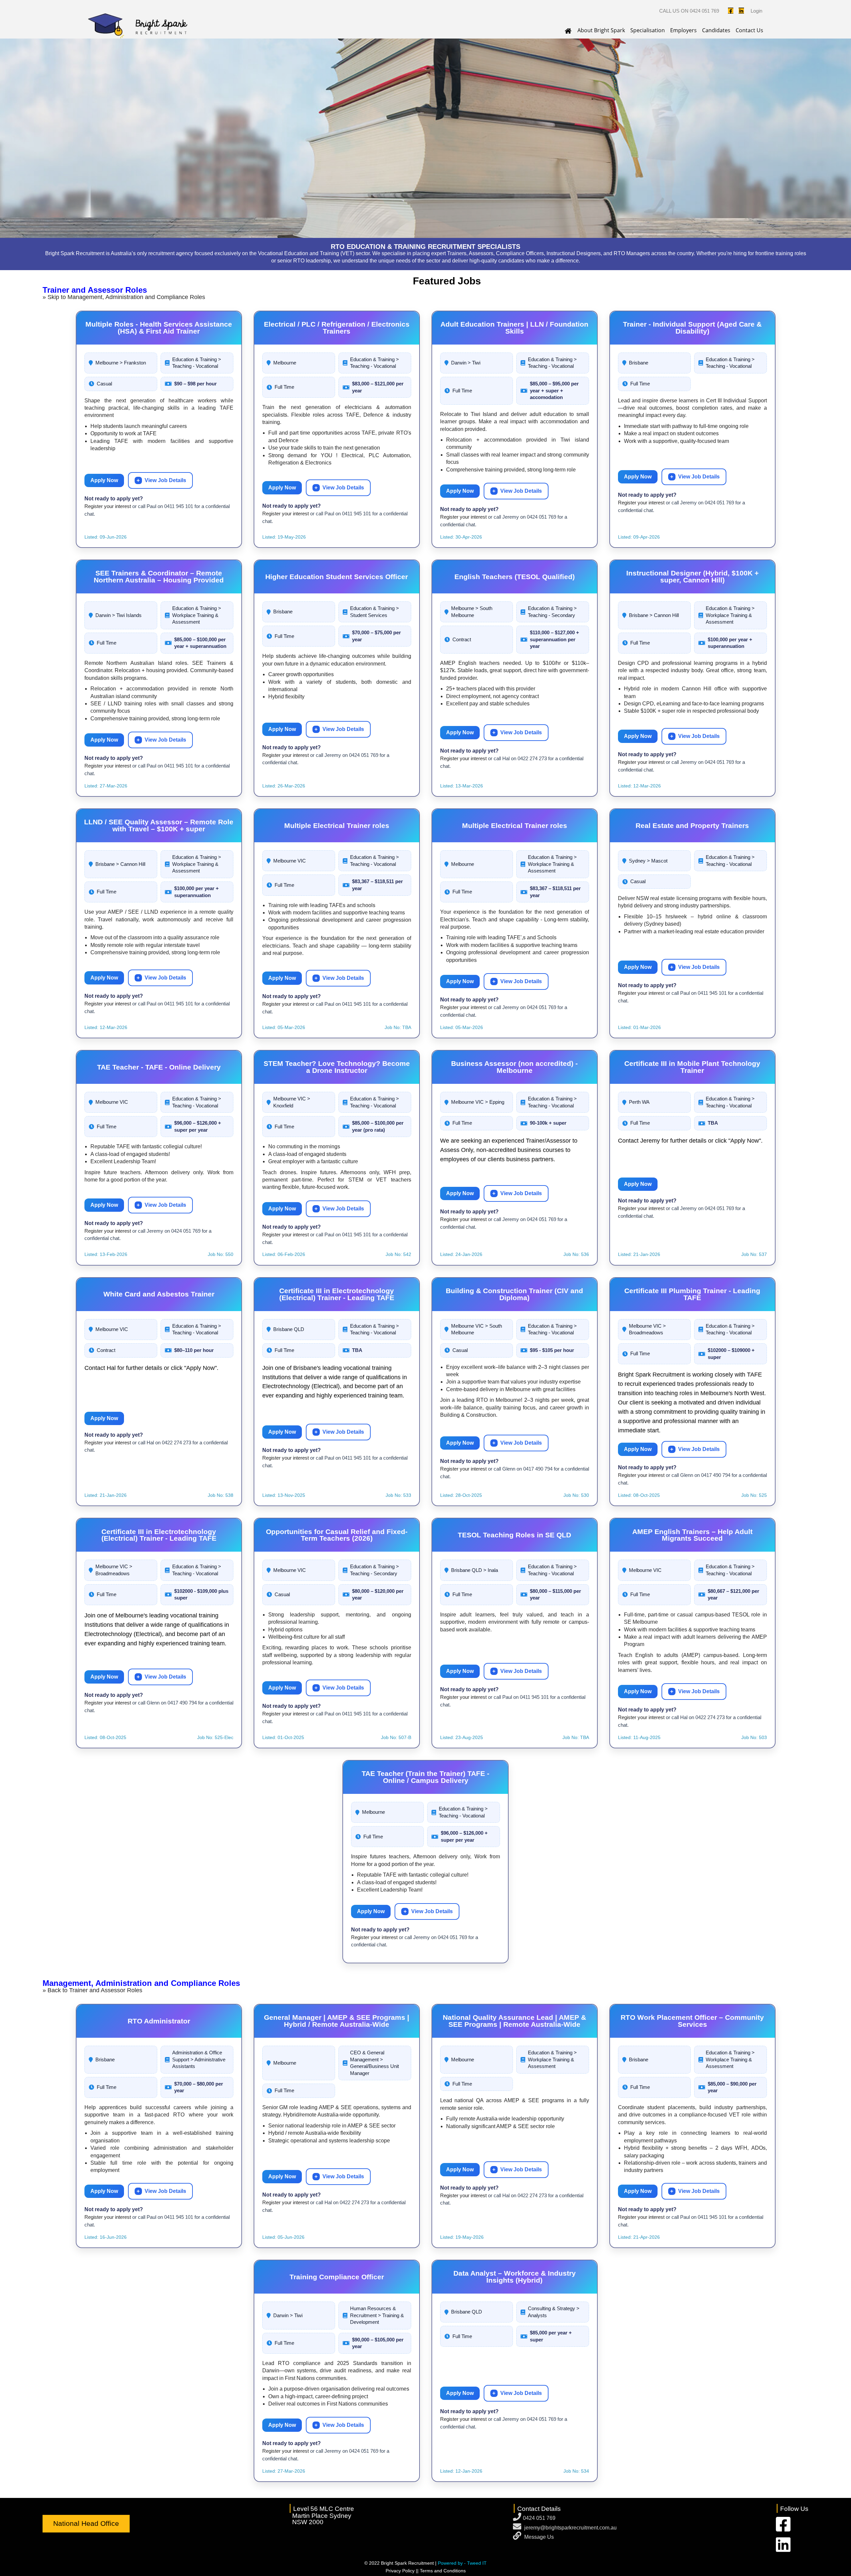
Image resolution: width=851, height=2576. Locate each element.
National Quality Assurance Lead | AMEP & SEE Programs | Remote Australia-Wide (514, 2021)
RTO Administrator (159, 2021)
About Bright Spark (601, 30)
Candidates (716, 30)
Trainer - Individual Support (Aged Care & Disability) (692, 328)
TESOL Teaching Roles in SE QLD (514, 1535)
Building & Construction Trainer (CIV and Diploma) (514, 1294)
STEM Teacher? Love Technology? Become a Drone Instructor (337, 1067)
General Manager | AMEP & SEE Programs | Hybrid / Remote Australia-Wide (337, 2021)
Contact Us (749, 30)
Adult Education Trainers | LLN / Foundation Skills (514, 328)
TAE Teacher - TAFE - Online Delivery (159, 1067)
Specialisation (648, 30)
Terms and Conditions (443, 2571)
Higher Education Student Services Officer (337, 577)
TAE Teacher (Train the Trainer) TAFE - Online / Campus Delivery (425, 1777)
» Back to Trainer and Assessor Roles (92, 1990)
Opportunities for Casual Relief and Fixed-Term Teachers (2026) (337, 1535)
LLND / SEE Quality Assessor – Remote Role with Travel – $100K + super (159, 825)
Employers (683, 30)
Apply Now (104, 480)
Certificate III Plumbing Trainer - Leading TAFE (692, 1294)
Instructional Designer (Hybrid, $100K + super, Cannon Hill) (692, 576)
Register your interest (108, 506)
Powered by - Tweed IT (462, 2563)
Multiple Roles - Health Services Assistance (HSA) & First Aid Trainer (159, 328)
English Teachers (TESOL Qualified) (515, 577)
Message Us (539, 2537)
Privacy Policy (400, 2571)
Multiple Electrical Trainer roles (337, 825)
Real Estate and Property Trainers (692, 825)
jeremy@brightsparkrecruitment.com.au (570, 2528)
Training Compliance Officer (337, 2277)
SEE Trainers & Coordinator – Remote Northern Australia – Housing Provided (159, 576)
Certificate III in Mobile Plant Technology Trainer (692, 1067)
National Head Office (86, 2523)
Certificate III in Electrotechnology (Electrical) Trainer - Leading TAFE (337, 1294)
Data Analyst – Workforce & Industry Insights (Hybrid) (515, 2277)
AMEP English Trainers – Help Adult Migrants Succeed (692, 1535)
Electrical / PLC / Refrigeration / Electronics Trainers (337, 328)
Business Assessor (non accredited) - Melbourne (514, 1067)
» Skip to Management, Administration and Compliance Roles (124, 297)
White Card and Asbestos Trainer (159, 1294)
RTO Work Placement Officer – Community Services (692, 2021)
